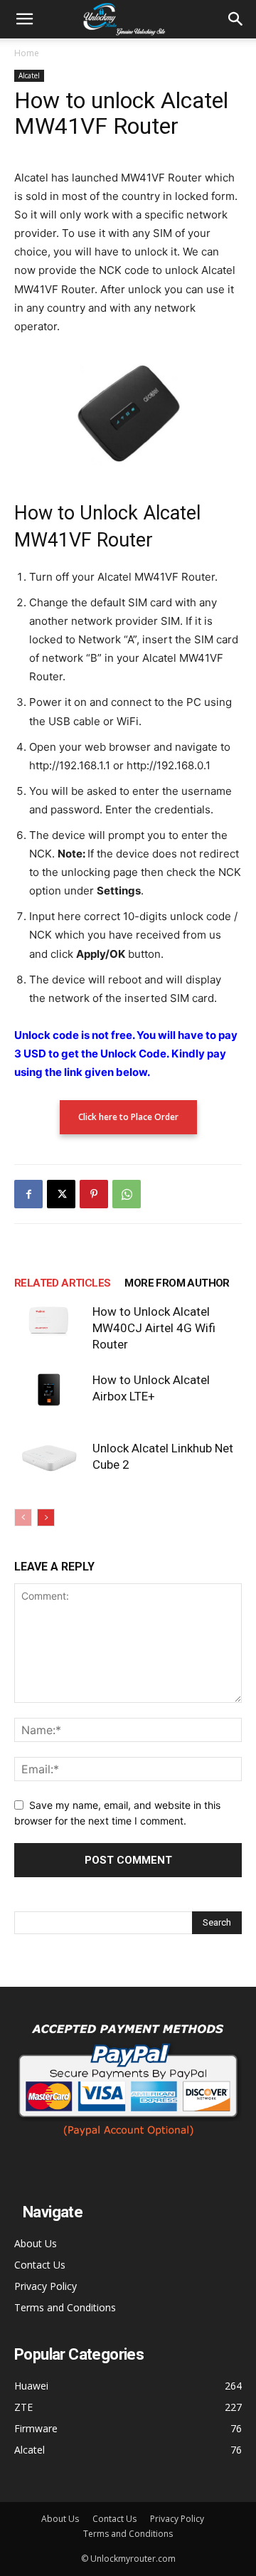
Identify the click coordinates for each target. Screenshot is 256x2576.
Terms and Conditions (65, 2307)
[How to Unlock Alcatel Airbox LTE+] (50, 1390)
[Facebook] (28, 1194)
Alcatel (29, 75)
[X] (61, 1194)
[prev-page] (23, 1517)
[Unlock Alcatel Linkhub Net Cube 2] (50, 1458)
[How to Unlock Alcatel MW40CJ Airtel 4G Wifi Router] (50, 1321)
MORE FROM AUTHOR (177, 1283)
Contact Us (40, 2265)
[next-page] (46, 1517)
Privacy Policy (46, 2286)
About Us (36, 2243)
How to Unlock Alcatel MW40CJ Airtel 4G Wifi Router (154, 1328)
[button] (24, 19)
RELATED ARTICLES (62, 1283)
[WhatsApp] (127, 1194)
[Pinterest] (94, 1194)
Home (27, 53)
